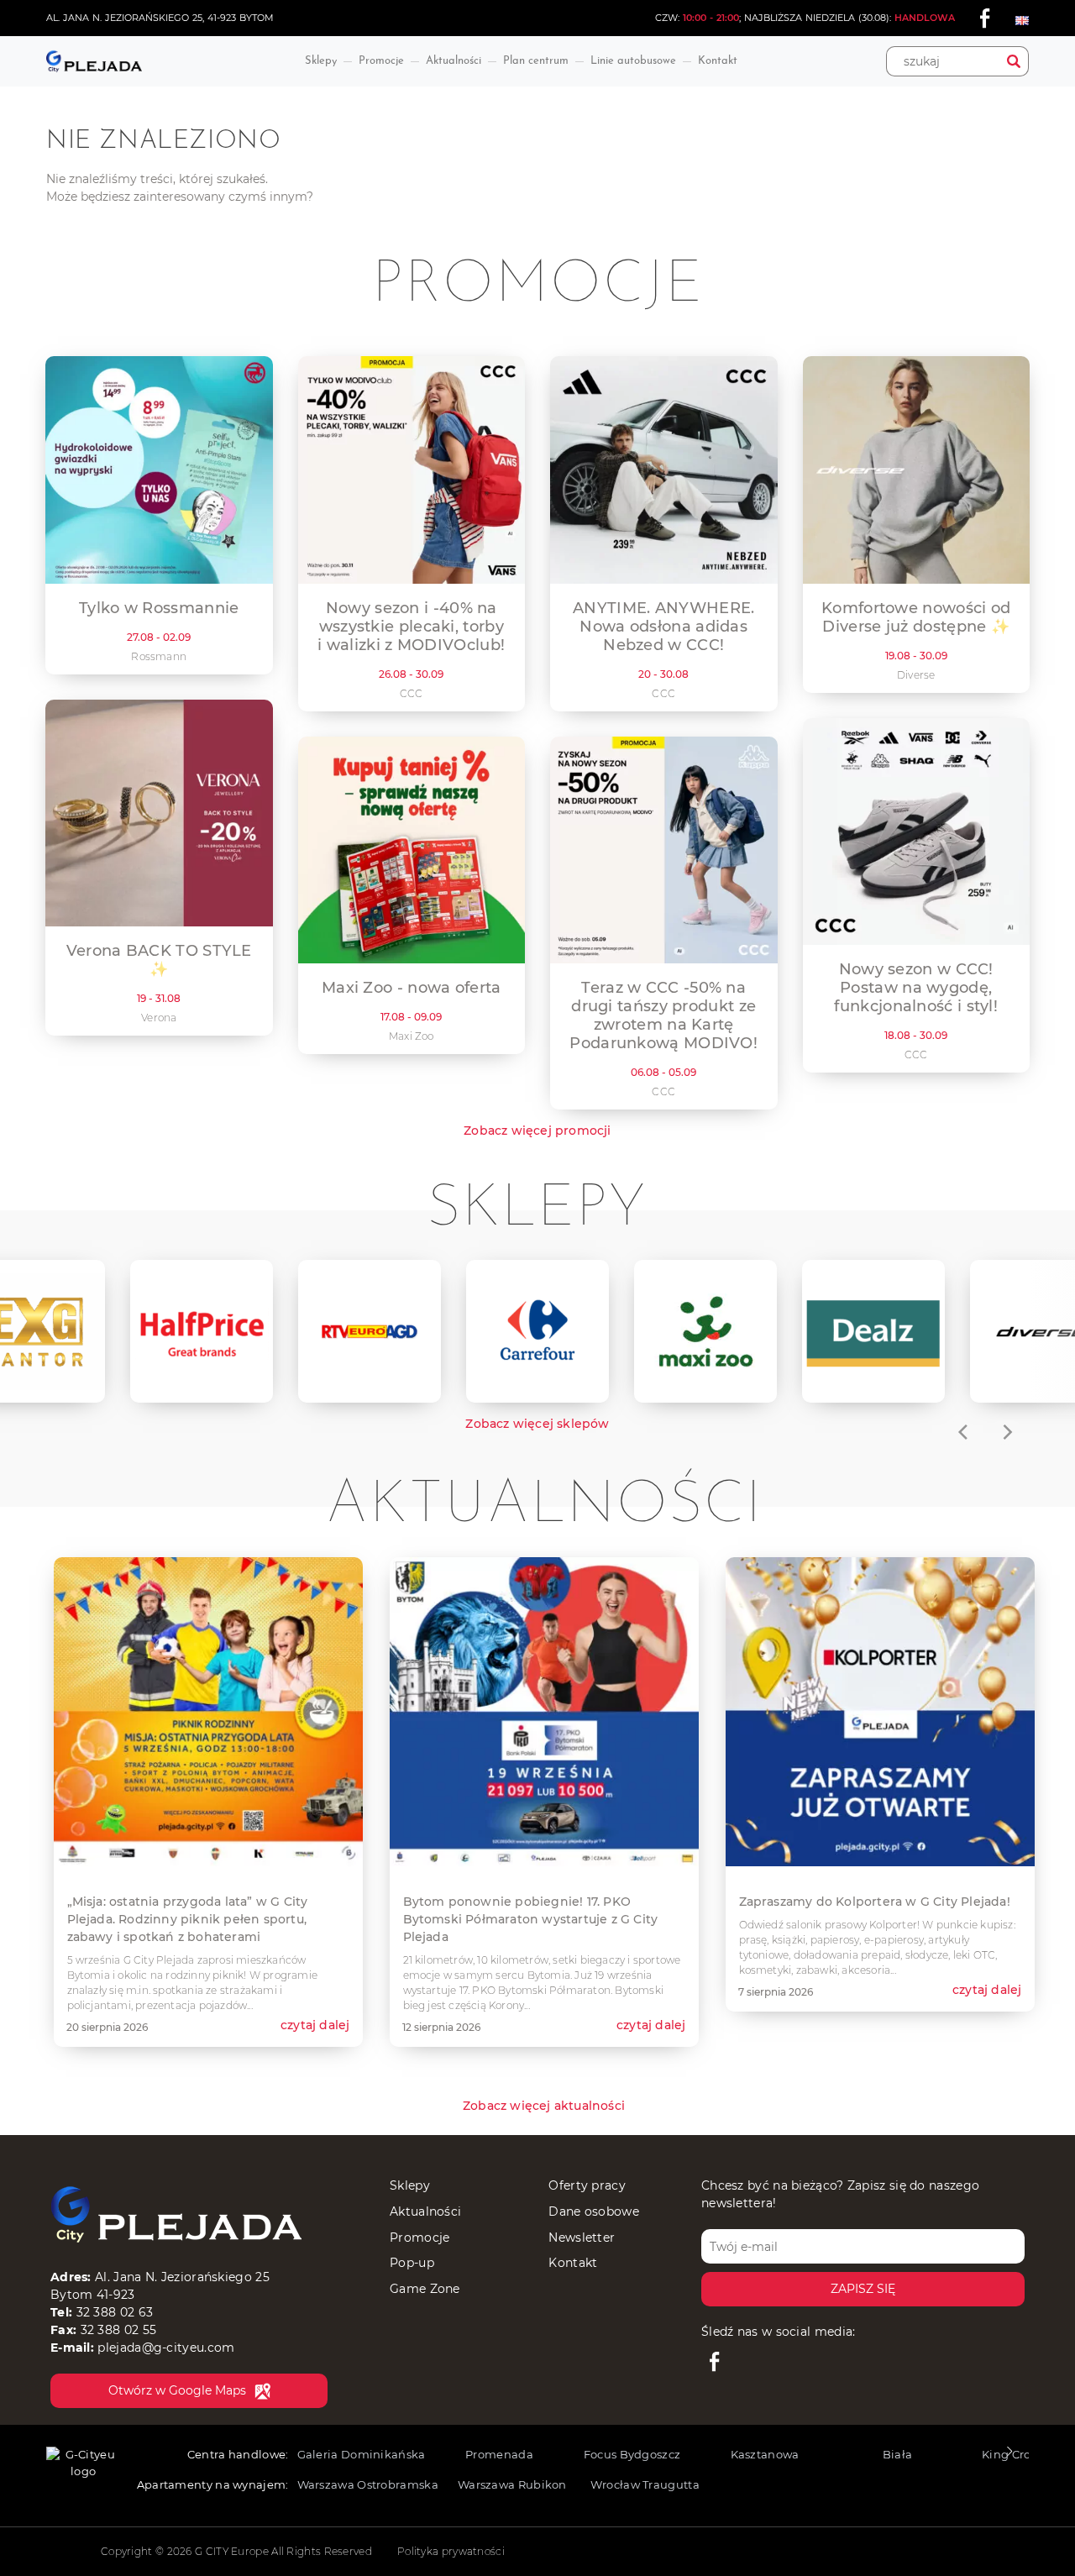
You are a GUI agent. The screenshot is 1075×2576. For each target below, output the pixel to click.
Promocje (381, 61)
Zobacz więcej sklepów (537, 1424)
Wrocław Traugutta (645, 2484)
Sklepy (321, 61)
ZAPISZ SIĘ (863, 2289)
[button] (1009, 2456)
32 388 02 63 (115, 2312)
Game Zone (425, 2289)
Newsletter (582, 2238)
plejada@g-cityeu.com (166, 2348)
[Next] (1006, 1432)
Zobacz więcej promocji (537, 1131)
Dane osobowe (594, 2211)
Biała (898, 2454)
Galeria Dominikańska (362, 2454)
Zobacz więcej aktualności (544, 2106)
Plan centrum (536, 61)
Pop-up (412, 2263)
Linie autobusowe (633, 61)
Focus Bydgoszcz (632, 2454)
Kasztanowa (765, 2454)
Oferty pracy (587, 2185)
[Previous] (964, 1432)
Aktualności (454, 61)
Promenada (499, 2454)
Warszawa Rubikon (512, 2484)
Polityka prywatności (451, 2551)
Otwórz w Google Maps (177, 2390)
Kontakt (718, 61)
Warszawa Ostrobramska (368, 2484)
